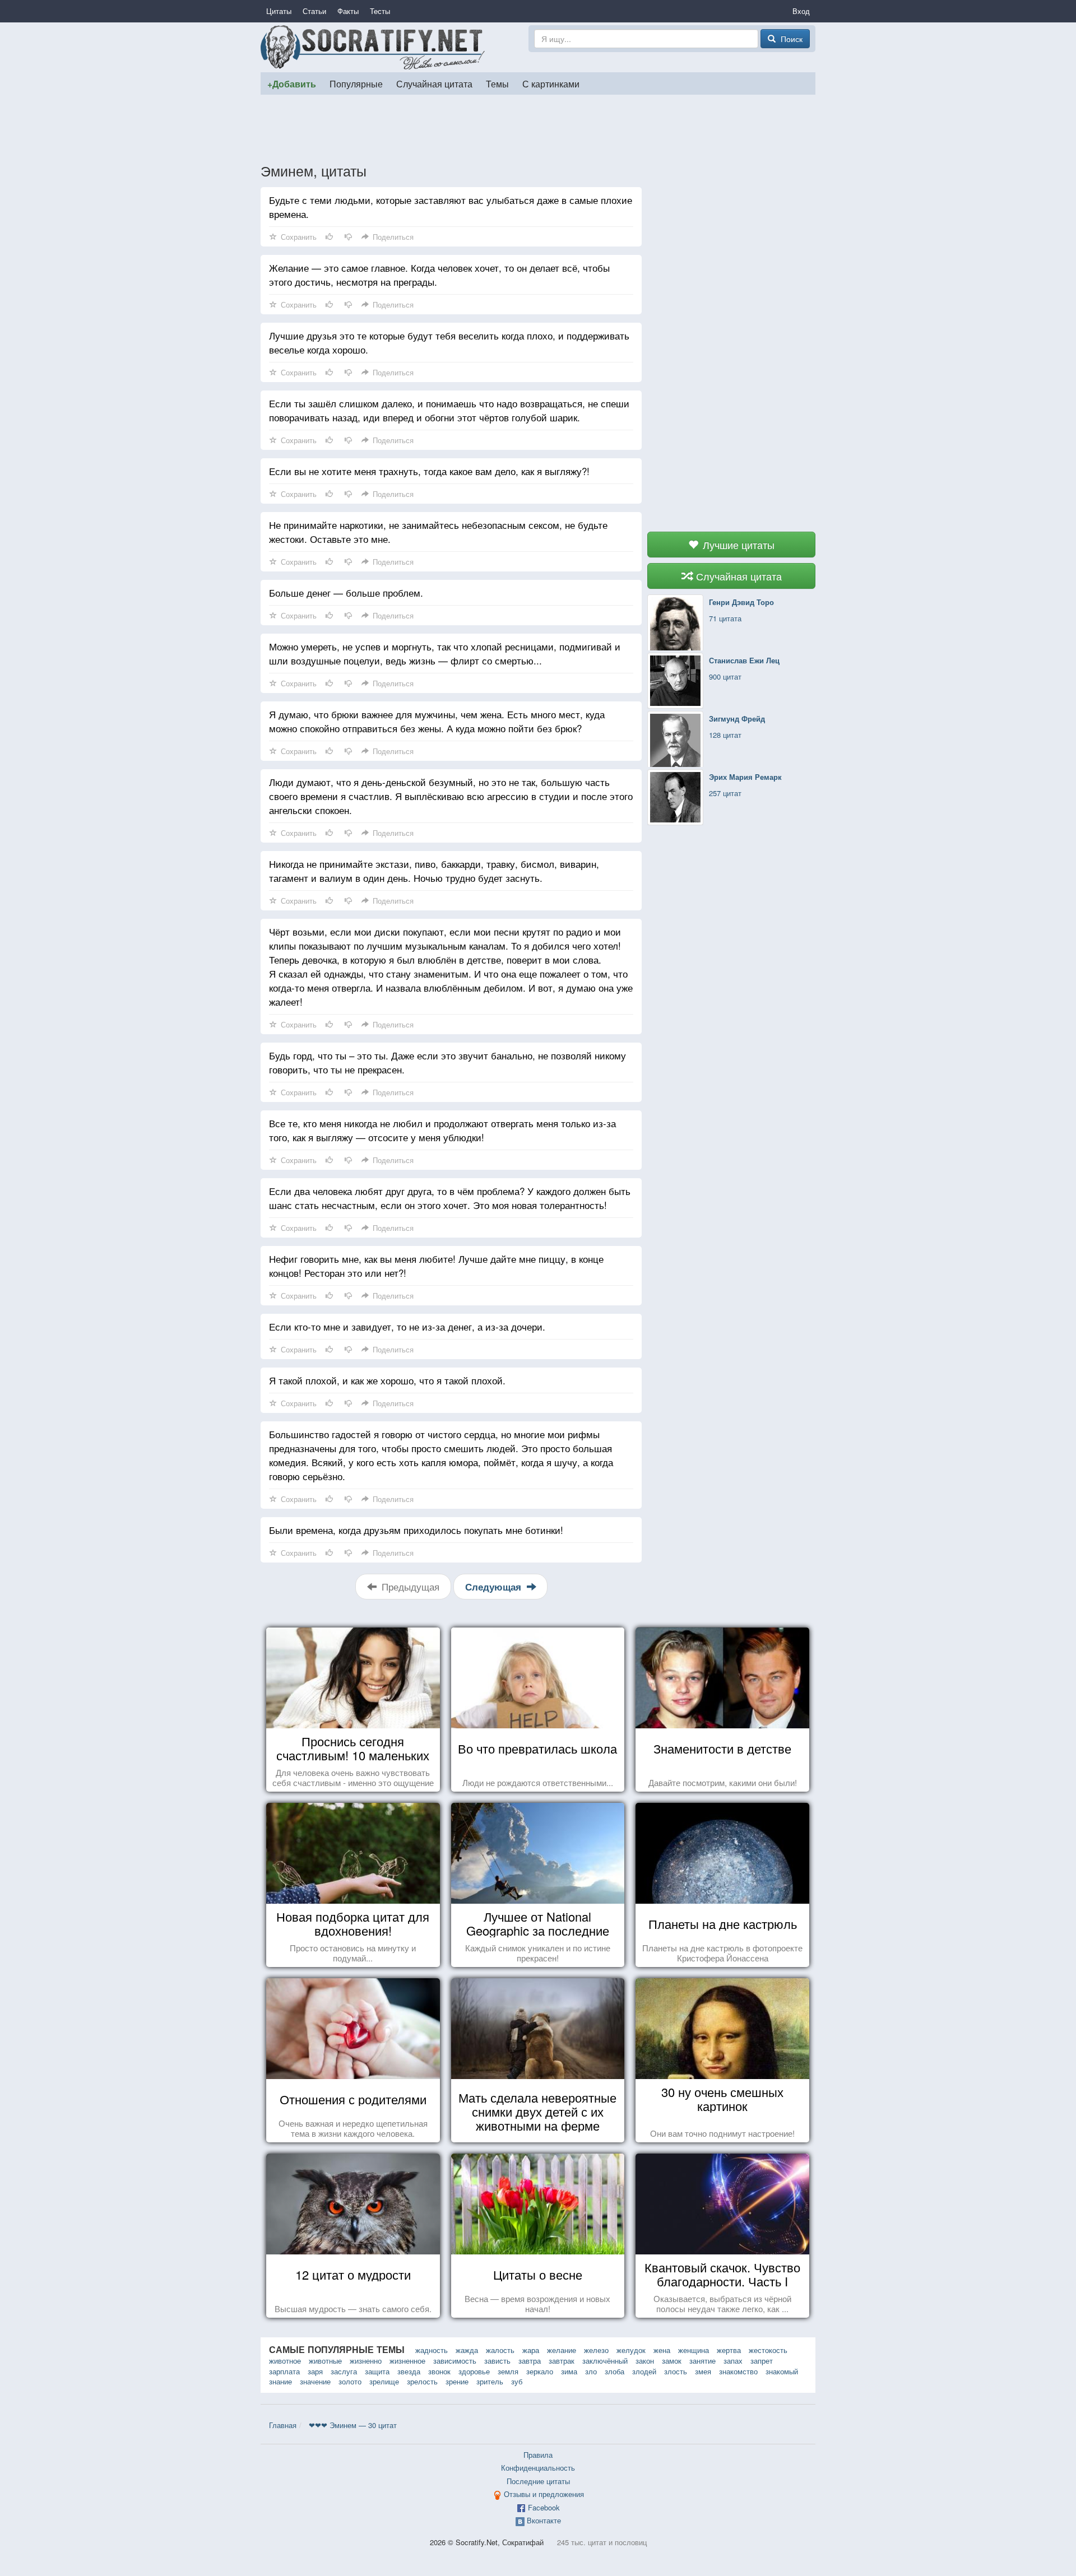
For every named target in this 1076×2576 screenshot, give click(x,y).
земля (508, 2371)
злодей (644, 2371)
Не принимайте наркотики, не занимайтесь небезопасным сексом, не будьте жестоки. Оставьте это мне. (438, 532)
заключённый (605, 2361)
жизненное (407, 2361)
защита (377, 2371)
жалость (500, 2350)
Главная (283, 2425)
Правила (538, 2455)
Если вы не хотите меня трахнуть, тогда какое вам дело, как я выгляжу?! (429, 471)
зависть (497, 2361)
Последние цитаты (538, 2481)
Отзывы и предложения (544, 2494)
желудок (631, 2350)
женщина (694, 2350)
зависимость (455, 2361)
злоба (614, 2371)
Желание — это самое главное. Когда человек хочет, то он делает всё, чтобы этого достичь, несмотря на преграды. (439, 275)
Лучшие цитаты (737, 545)
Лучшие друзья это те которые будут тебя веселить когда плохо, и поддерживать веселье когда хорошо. (449, 342)
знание (280, 2381)
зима (569, 2371)
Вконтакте (544, 2520)
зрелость (422, 2381)
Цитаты (279, 11)
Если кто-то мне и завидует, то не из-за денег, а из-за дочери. (407, 1326)
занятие (702, 2361)
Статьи (314, 11)
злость (676, 2371)
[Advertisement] (538, 128)
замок (672, 2361)
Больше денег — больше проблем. (346, 592)
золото (350, 2381)
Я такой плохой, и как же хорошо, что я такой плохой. (387, 1380)
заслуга (344, 2371)
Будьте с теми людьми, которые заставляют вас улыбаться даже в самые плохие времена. (451, 207)
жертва (729, 2350)
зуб (517, 2381)
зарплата (284, 2371)
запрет (762, 2361)
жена (662, 2350)
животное (285, 2361)
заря (315, 2371)
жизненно (366, 2361)
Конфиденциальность (538, 2468)
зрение (457, 2381)
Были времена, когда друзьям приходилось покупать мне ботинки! (416, 1530)
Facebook (544, 2507)
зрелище (384, 2381)
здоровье (474, 2371)
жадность (432, 2350)
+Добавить (292, 84)
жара (531, 2350)
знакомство (738, 2371)
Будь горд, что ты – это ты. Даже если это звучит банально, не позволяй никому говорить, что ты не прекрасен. (447, 1062)
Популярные (356, 83)
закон (645, 2361)
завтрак (562, 2361)
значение (315, 2381)
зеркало (540, 2371)
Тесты (380, 11)
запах (733, 2361)
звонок (439, 2371)
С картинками (551, 83)
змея (703, 2371)
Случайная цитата (434, 83)
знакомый (782, 2371)
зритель (490, 2381)
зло (591, 2371)
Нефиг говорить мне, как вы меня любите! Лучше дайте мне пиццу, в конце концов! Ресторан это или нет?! (436, 1266)
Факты (348, 11)
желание (562, 2350)
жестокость (768, 2350)
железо (596, 2350)
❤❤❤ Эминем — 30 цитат (353, 2425)
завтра (530, 2361)
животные (325, 2361)
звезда (409, 2371)
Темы (497, 83)
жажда (467, 2350)
